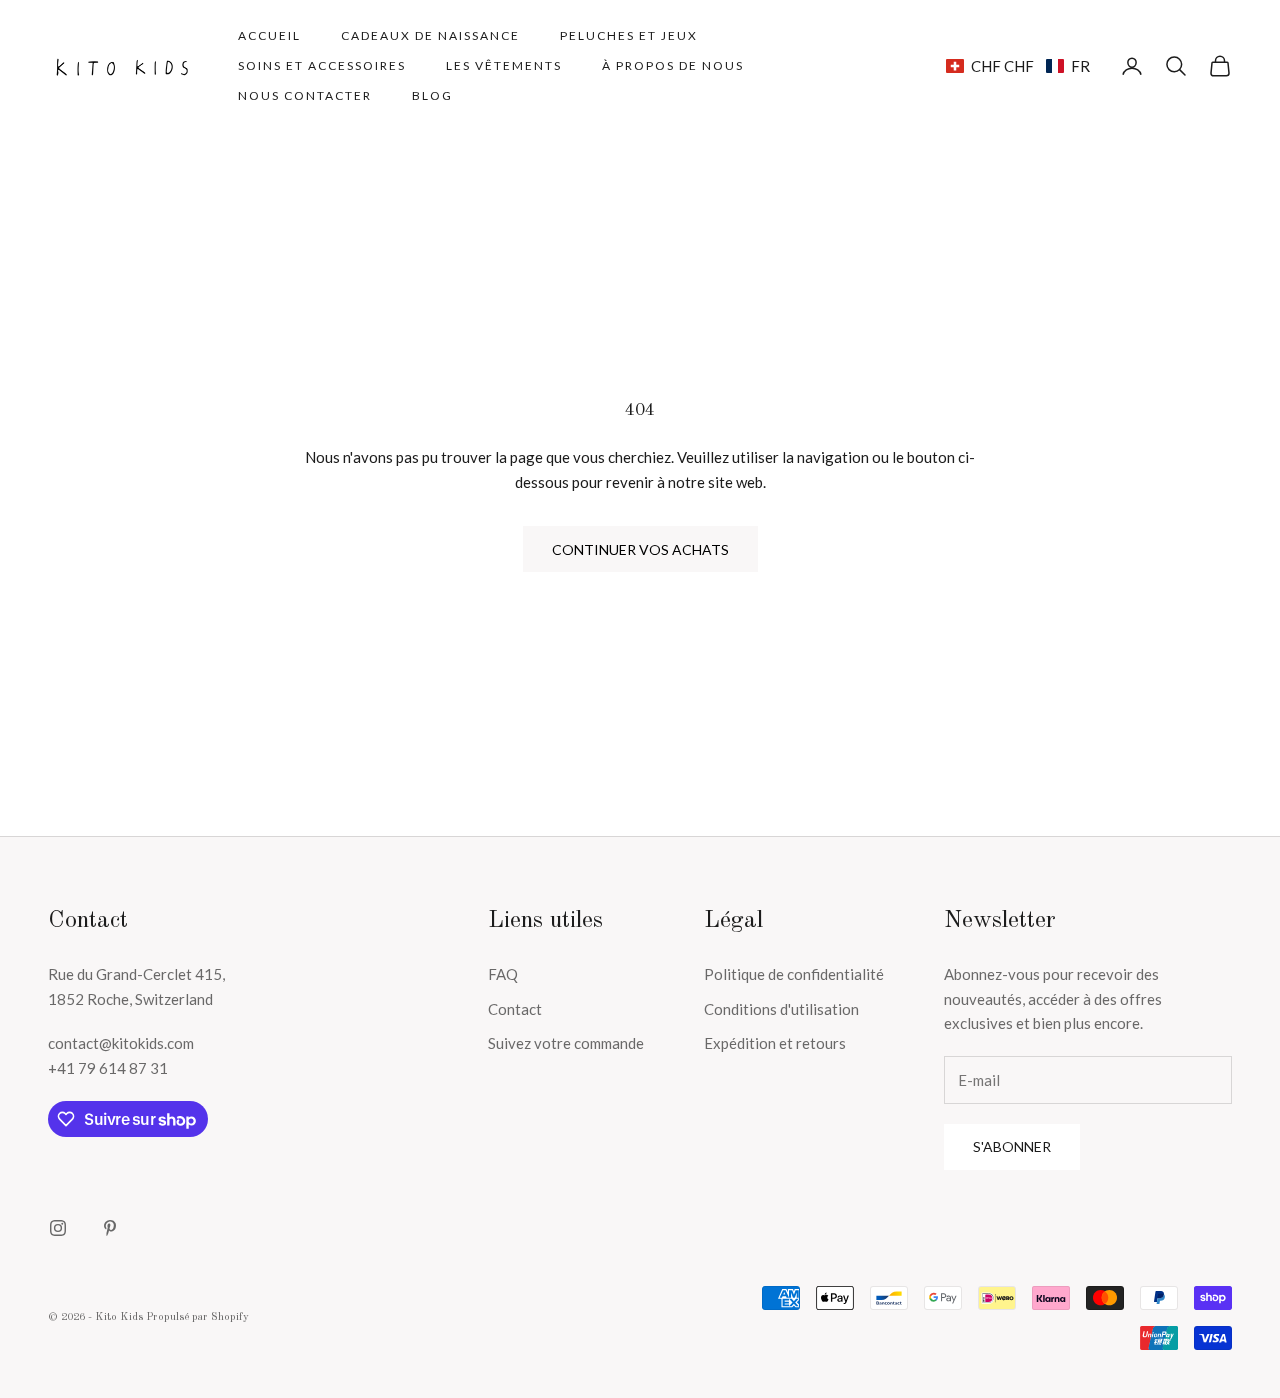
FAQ (503, 974)
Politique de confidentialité (794, 974)
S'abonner (1012, 1146)
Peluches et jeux (629, 35)
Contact (515, 1009)
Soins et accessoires (322, 65)
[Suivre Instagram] (58, 1228)
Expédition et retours (775, 1043)
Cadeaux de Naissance (430, 35)
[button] (1018, 66)
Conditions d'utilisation (781, 1009)
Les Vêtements (504, 65)
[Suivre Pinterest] (110, 1228)
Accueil (269, 35)
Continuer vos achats (640, 549)
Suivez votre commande (566, 1043)
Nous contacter (305, 95)
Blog (432, 95)
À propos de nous (673, 65)
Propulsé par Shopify (197, 1317)
